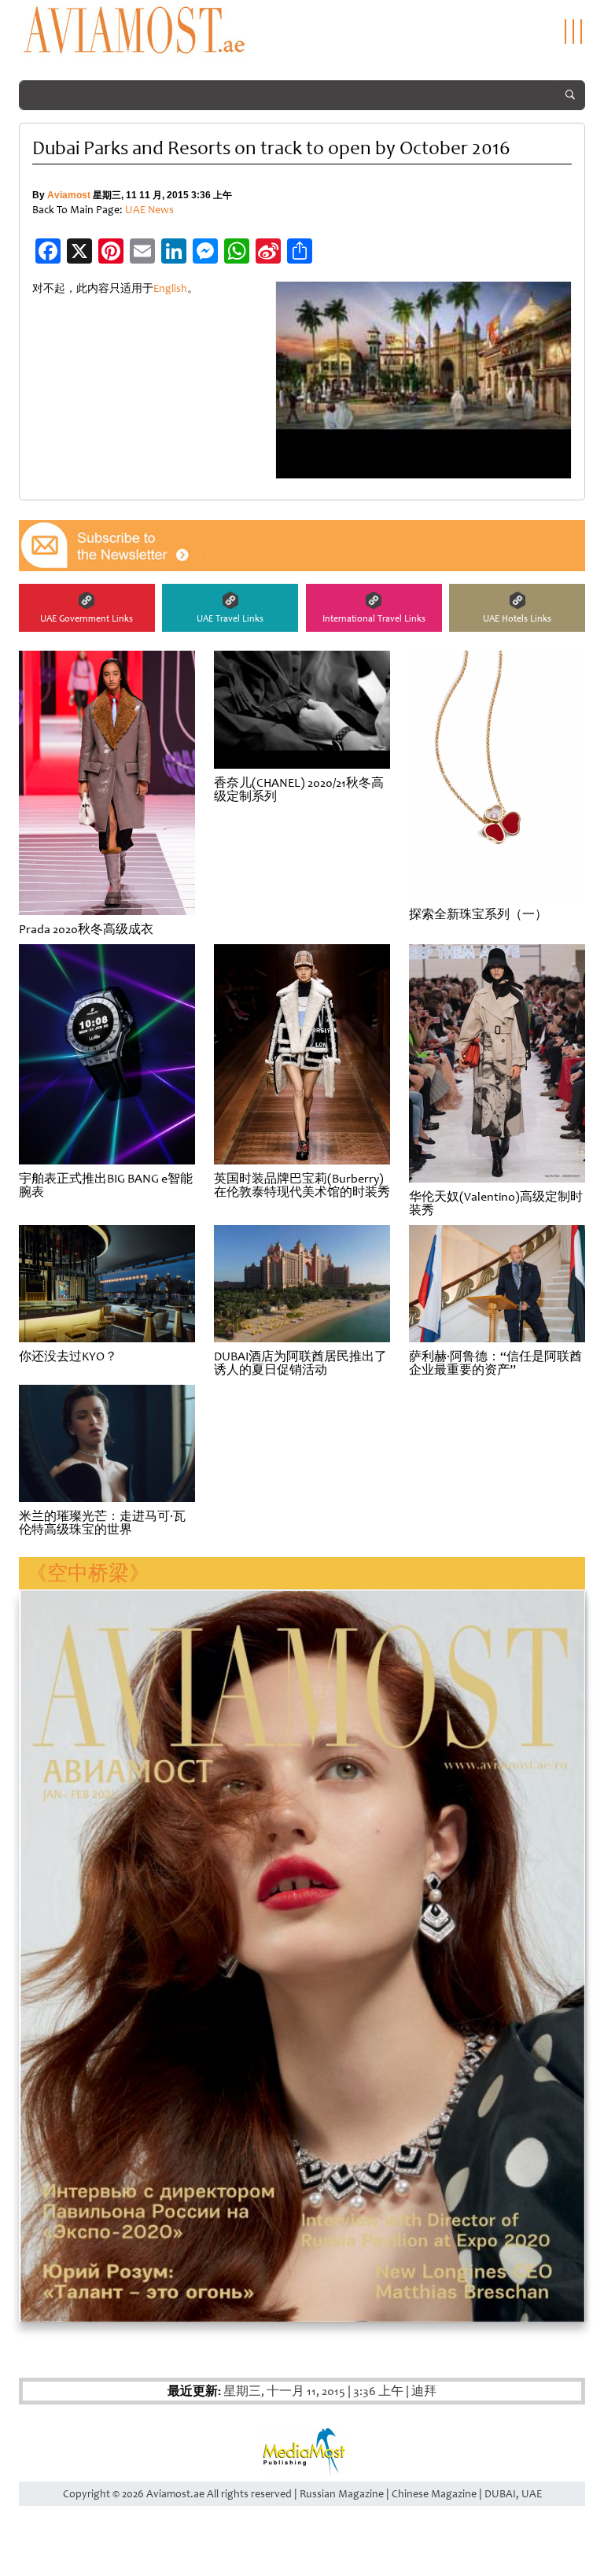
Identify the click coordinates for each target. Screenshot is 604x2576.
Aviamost (69, 195)
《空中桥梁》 (88, 1573)
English (170, 288)
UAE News (149, 210)
